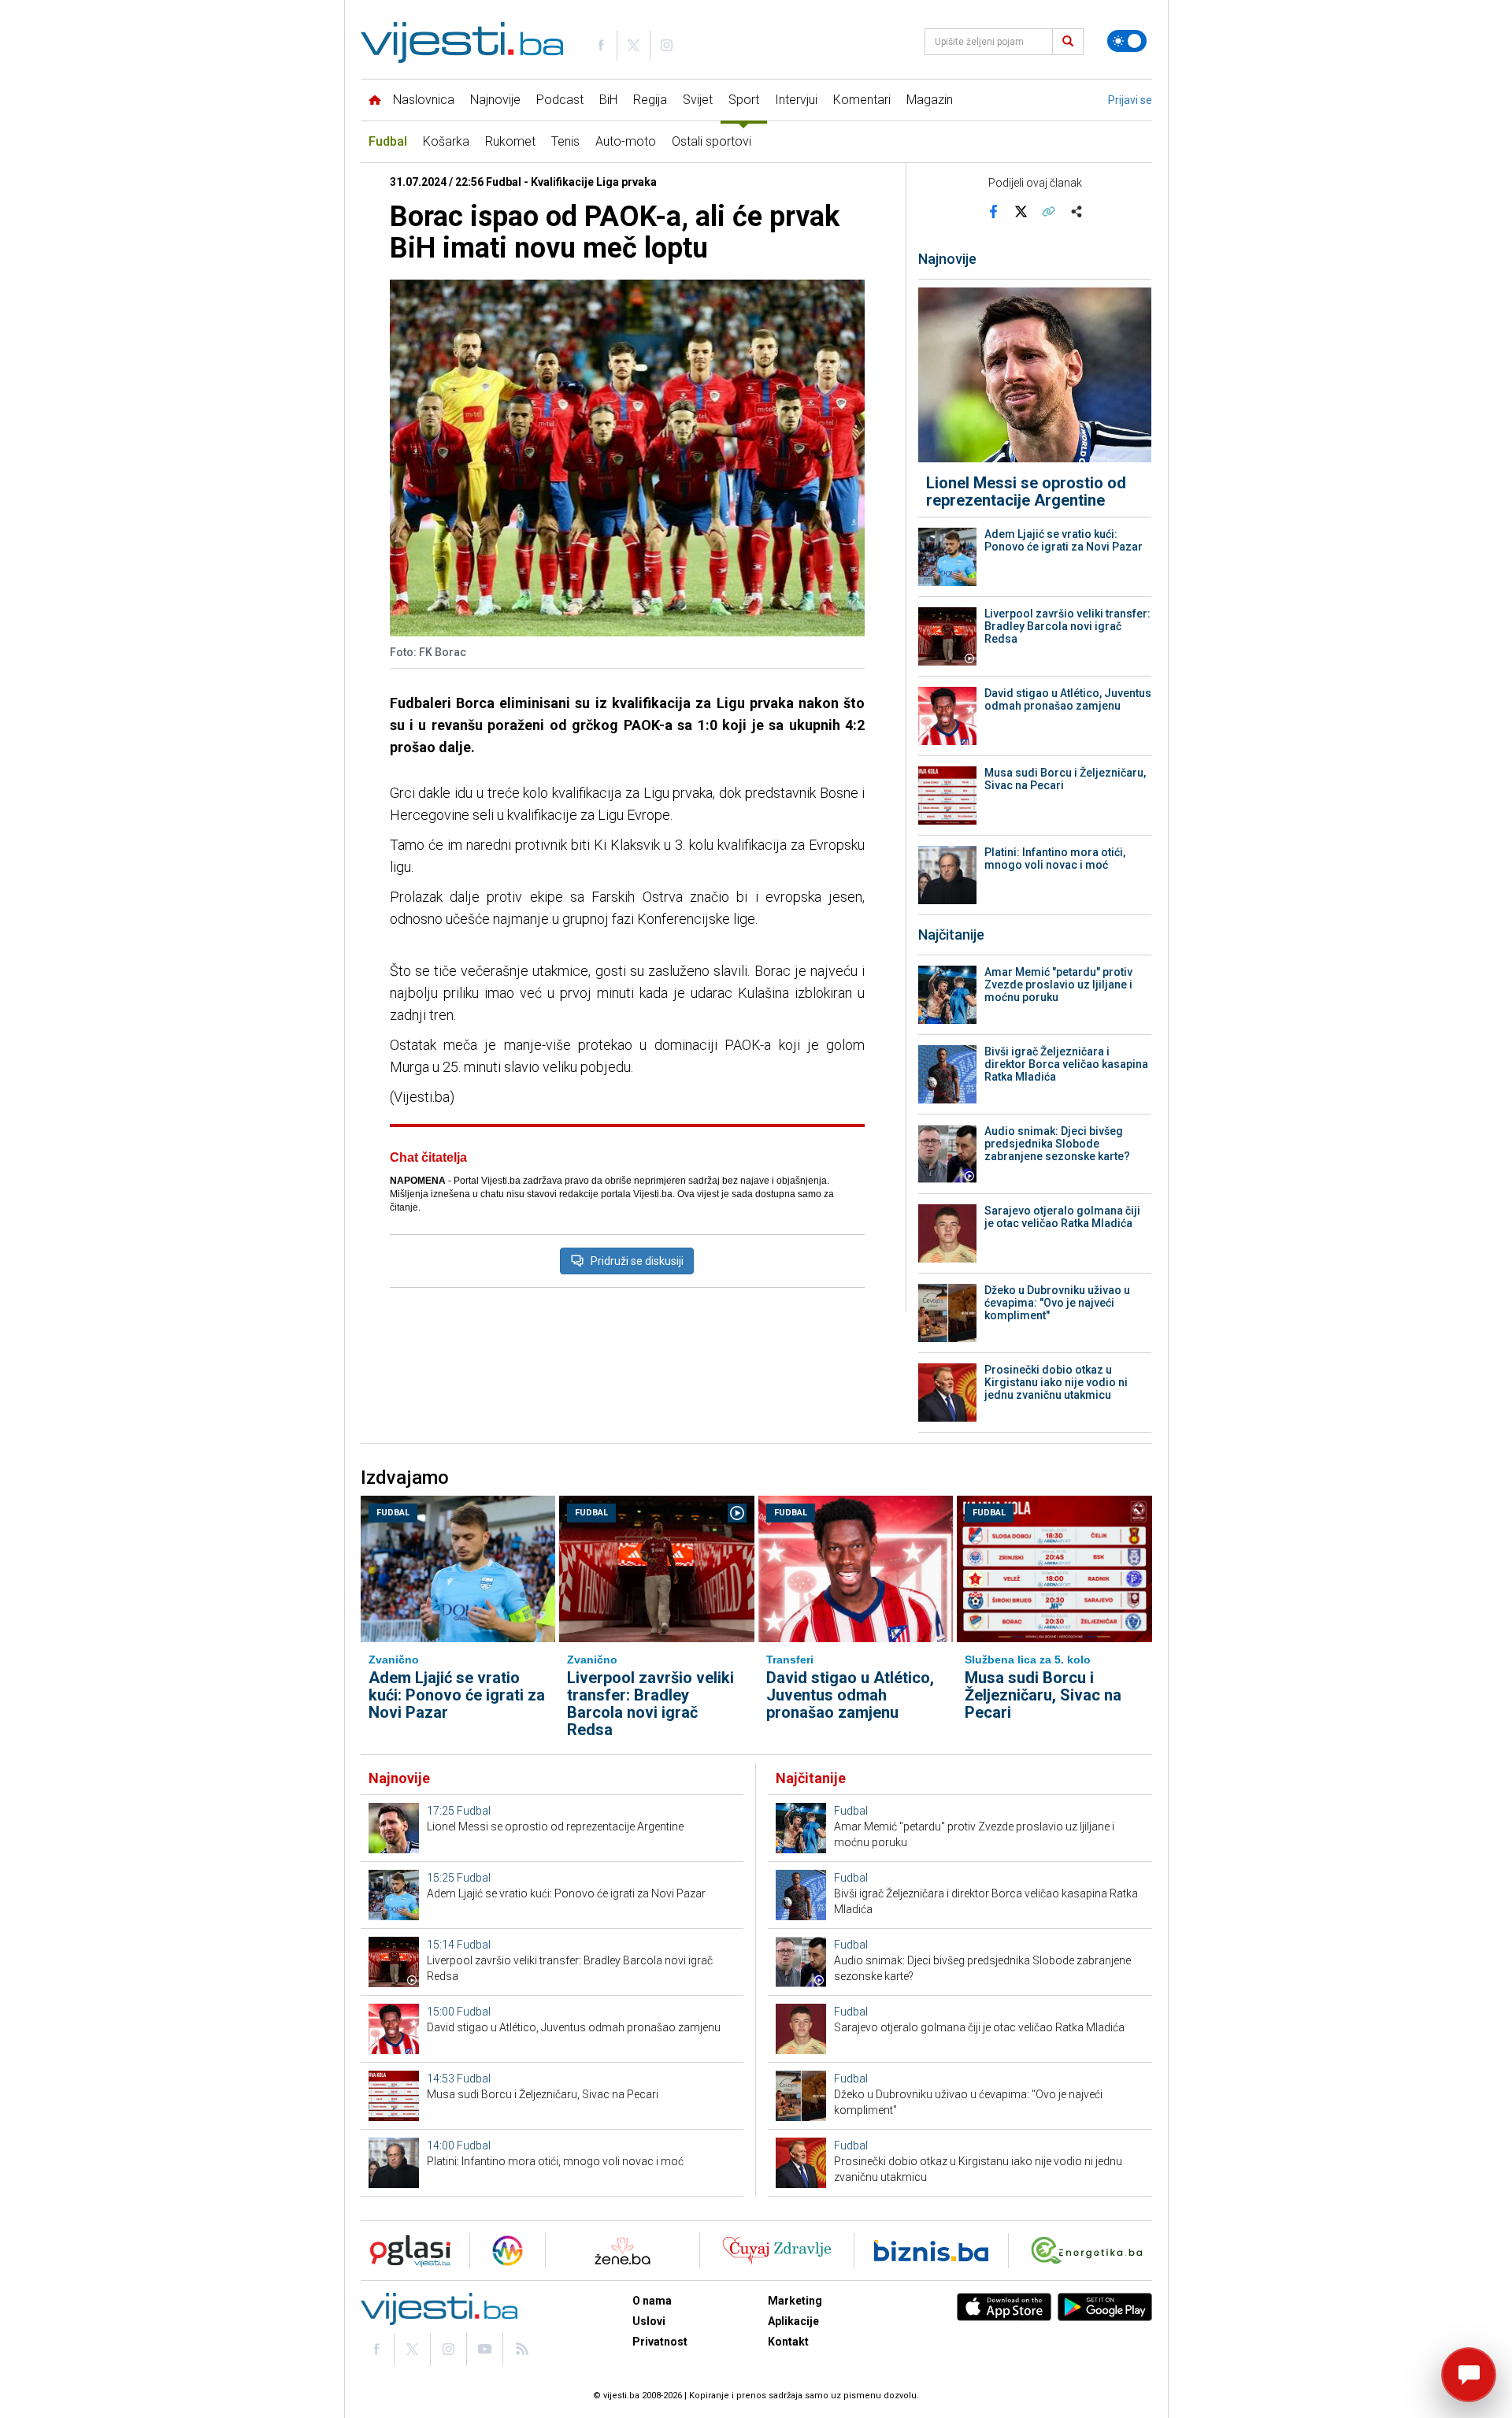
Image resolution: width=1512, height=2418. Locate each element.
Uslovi (649, 2321)
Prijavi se (1130, 100)
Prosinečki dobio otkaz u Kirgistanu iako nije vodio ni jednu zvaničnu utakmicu (1056, 1382)
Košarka (446, 141)
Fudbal (388, 141)
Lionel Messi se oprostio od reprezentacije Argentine (1026, 491)
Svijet (698, 100)
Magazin (930, 100)
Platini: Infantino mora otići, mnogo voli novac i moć (1055, 859)
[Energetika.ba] (1090, 2251)
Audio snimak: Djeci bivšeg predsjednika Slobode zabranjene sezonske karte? (1057, 1144)
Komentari (862, 100)
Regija (650, 100)
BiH (608, 100)
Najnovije (495, 100)
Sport (744, 100)
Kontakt (788, 2342)
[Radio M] (406, 2251)
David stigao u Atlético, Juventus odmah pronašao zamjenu (1068, 699)
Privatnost (660, 2342)
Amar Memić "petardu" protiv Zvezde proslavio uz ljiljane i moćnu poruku (1058, 985)
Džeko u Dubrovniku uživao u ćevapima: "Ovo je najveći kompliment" (1057, 1303)
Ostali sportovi (712, 141)
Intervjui (796, 100)
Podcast (560, 100)
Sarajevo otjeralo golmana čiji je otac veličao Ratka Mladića (1062, 1217)
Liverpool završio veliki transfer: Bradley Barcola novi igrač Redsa (1067, 626)
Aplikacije (793, 2321)
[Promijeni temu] (1127, 41)
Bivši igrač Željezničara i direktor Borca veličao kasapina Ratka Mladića (1066, 1064)
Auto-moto (626, 141)
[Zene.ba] (623, 2251)
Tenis (565, 141)
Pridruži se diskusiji (637, 1261)
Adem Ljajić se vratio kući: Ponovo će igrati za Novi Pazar (1064, 540)
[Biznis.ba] (931, 2251)
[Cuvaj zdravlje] (777, 2251)
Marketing (795, 2301)
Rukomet (510, 141)
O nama (652, 2301)
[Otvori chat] (1469, 2375)
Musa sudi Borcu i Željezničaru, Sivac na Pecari (1065, 779)
